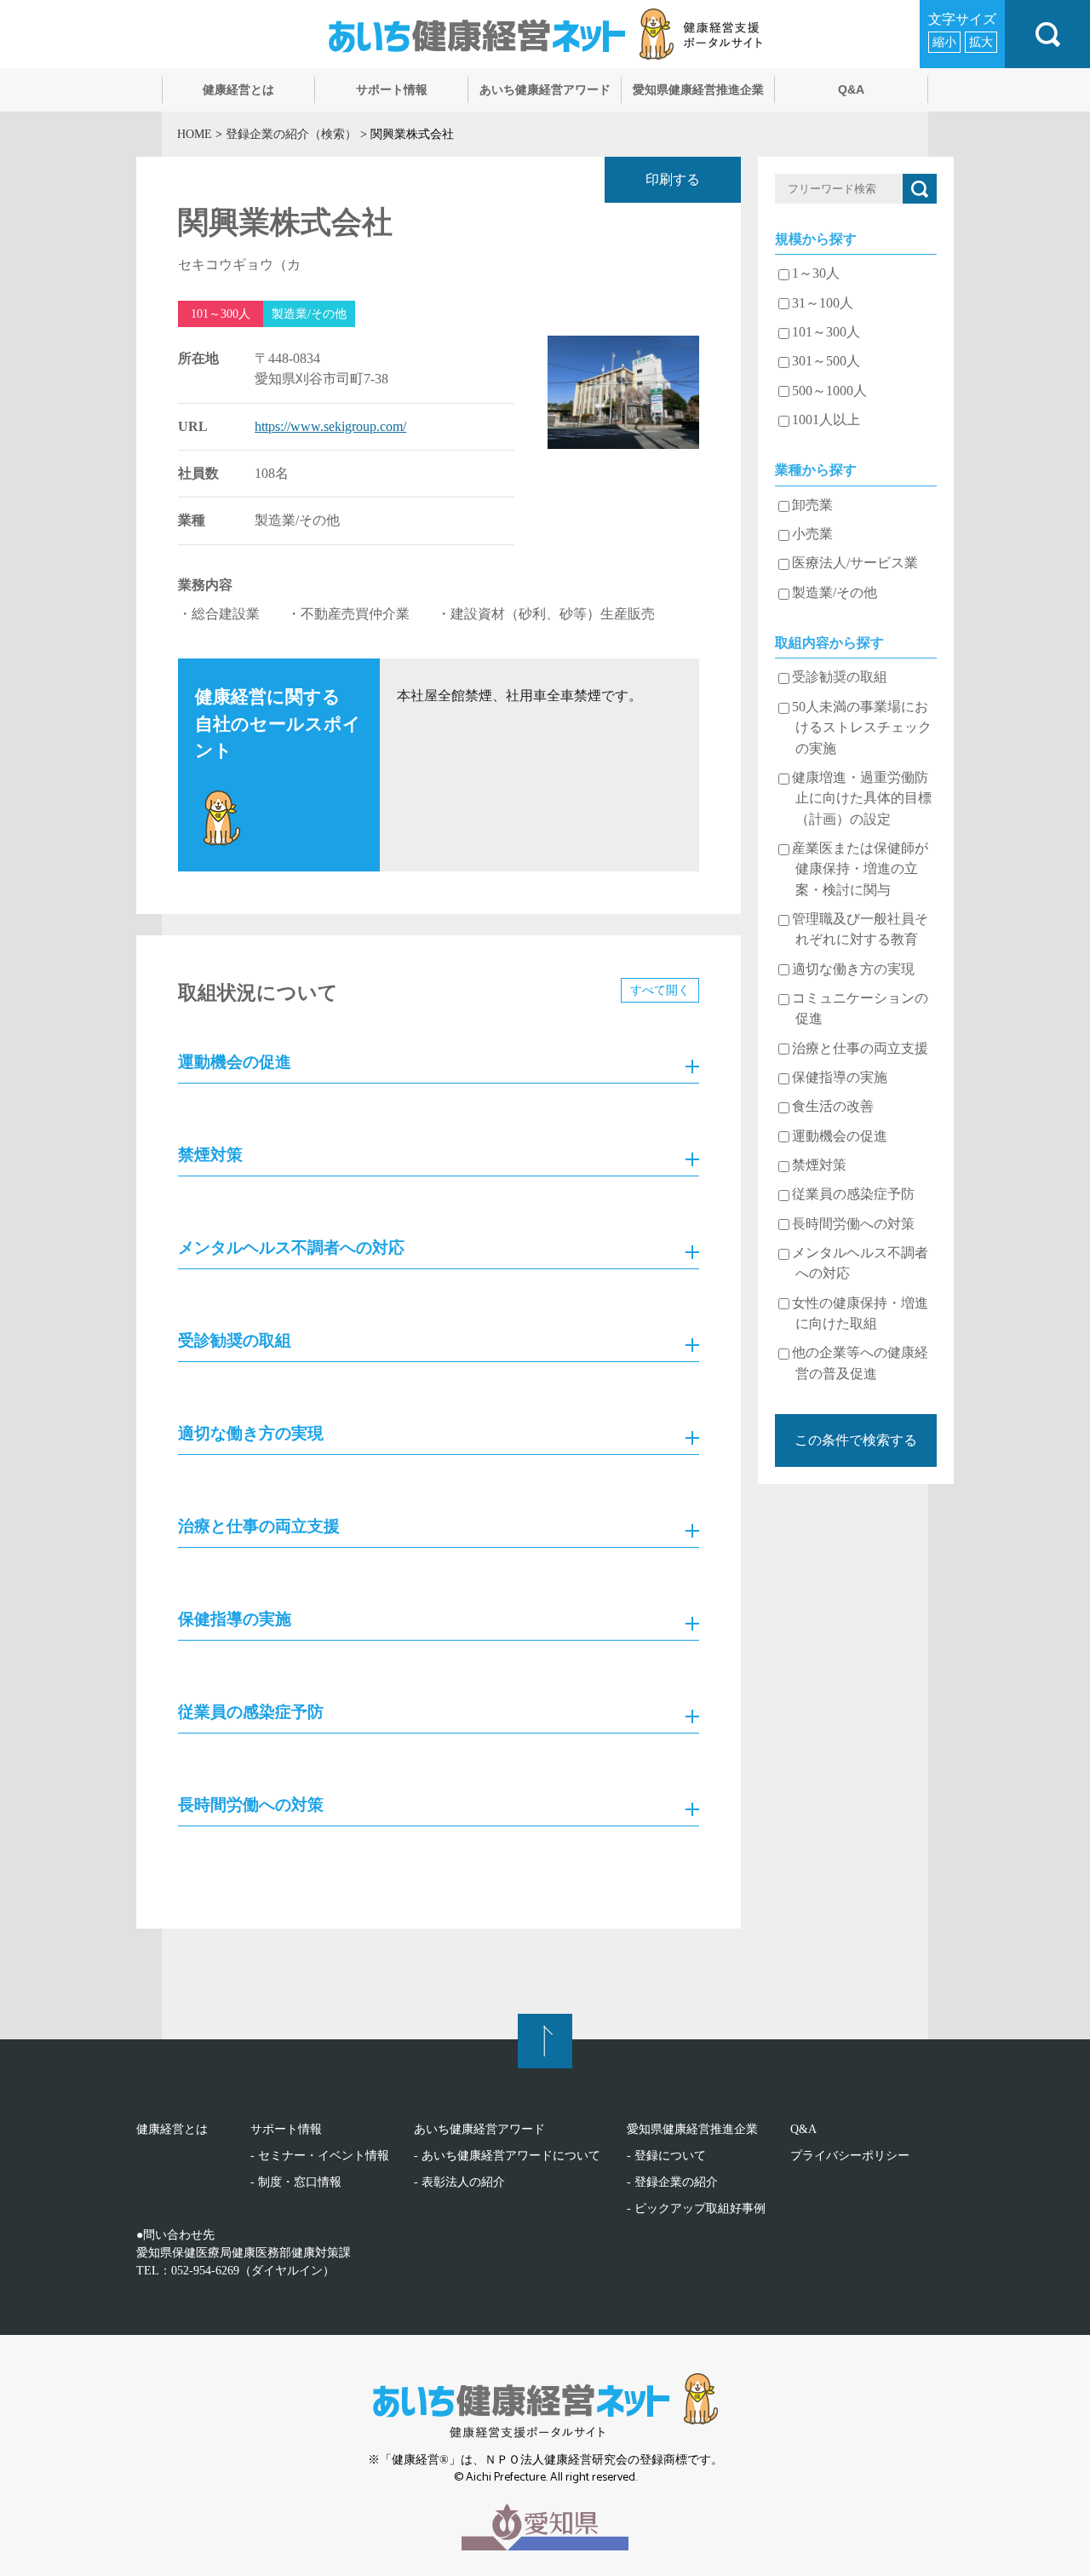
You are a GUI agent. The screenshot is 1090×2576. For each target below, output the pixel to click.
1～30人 (816, 273)
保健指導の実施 (840, 1078)
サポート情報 (286, 2129)
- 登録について (666, 2156)
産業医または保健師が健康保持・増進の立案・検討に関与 (860, 869)
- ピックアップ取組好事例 (696, 2208)
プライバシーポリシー (850, 2156)
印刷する (673, 180)
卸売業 (812, 505)
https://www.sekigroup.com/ (330, 427)
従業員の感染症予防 (853, 1194)
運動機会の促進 (840, 1136)
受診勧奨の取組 (840, 677)
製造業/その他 (835, 593)
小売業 (812, 534)
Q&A (803, 2129)
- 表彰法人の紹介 (459, 2182)
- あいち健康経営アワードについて (507, 2156)
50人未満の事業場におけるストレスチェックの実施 (862, 728)
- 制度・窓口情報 (296, 2182)
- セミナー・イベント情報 (320, 2156)
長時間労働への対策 (853, 1224)
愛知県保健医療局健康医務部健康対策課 (244, 2253)
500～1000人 (829, 391)
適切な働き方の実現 (853, 969)
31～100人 (823, 303)
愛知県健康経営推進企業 (692, 2129)
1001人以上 (826, 420)
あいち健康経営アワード (479, 2129)
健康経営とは (172, 2129)
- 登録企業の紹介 (672, 2182)
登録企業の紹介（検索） (291, 134)
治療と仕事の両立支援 (860, 1049)
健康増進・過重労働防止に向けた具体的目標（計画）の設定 (862, 799)
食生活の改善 (833, 1107)
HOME (195, 134)
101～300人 (826, 332)
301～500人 (826, 361)
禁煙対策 (819, 1165)
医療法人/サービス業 (855, 563)
